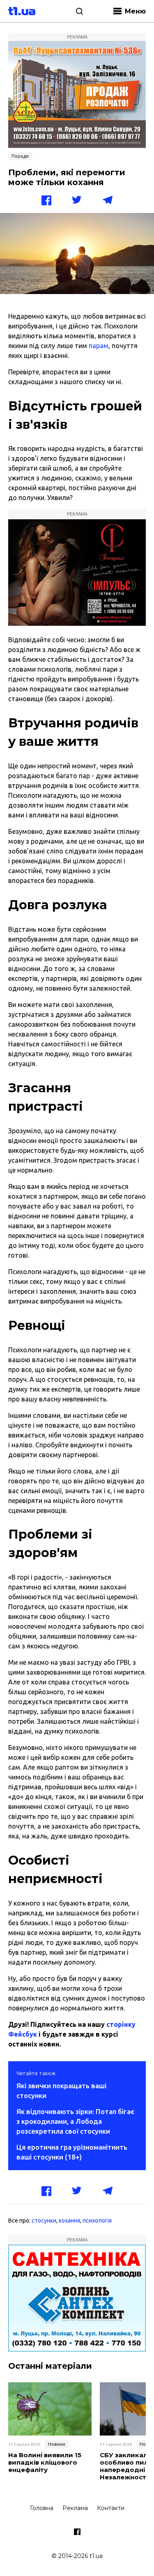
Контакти (111, 2508)
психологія (97, 2221)
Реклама (75, 2508)
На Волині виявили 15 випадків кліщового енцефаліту (45, 2463)
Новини (57, 2444)
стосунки (44, 2221)
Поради (20, 156)
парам (99, 346)
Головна (42, 2508)
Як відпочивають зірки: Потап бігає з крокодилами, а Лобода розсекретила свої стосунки (75, 2121)
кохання (69, 2221)
